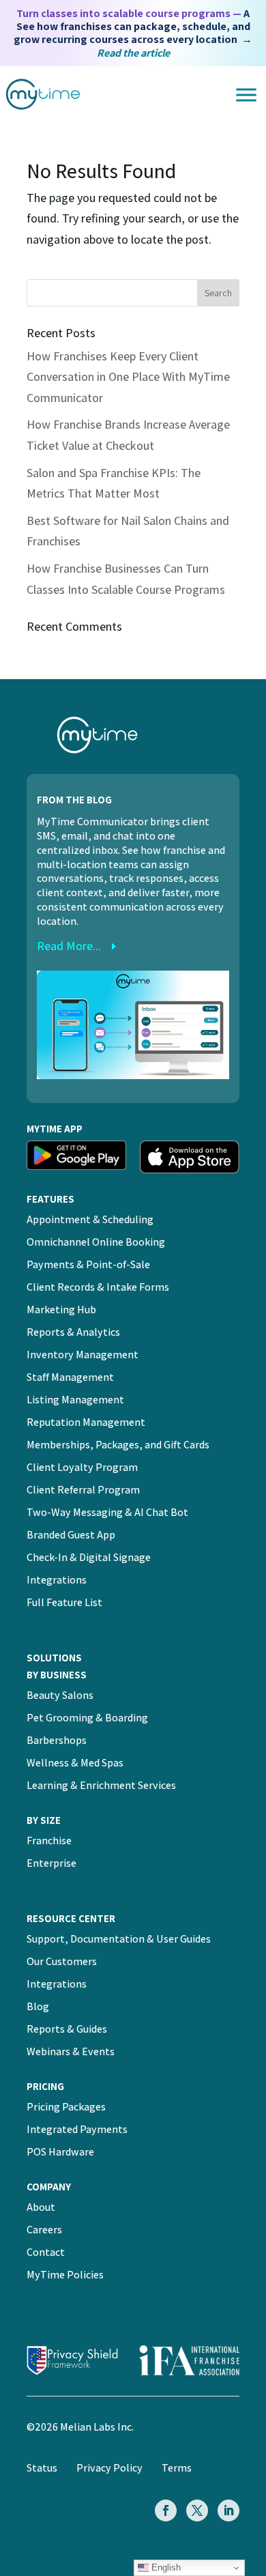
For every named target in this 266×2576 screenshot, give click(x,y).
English (165, 2567)
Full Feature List (64, 1602)
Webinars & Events (71, 2051)
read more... (69, 946)
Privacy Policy (109, 2468)
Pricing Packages (66, 2107)
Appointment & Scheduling (90, 1219)
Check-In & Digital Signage (89, 1557)
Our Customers (62, 1961)
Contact (46, 2252)
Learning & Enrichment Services (101, 1785)
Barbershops (57, 1740)
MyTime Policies (65, 2275)
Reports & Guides (67, 2029)
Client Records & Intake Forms (98, 1287)
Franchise (49, 1841)
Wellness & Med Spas (75, 1763)
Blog (38, 2006)
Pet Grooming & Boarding (87, 1718)
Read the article (133, 53)
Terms (177, 2468)
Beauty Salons (60, 1695)
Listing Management (75, 1400)
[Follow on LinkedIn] (228, 2510)
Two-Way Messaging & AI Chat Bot (107, 1512)
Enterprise (51, 1863)
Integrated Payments (77, 2129)
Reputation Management (86, 1422)
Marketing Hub (61, 1310)
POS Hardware (60, 2152)
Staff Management (70, 1377)
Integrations (57, 1580)
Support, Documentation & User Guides (119, 1939)
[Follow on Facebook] (166, 2510)
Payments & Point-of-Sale (88, 1264)
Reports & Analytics (73, 1332)
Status (42, 2468)
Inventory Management (83, 1355)
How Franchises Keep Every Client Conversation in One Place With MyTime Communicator (128, 377)
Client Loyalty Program (82, 1467)
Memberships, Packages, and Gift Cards (118, 1445)
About (41, 2207)
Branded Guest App (71, 1535)
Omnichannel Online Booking (96, 1242)
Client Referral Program (83, 1490)
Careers (44, 2230)
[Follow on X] (197, 2510)
